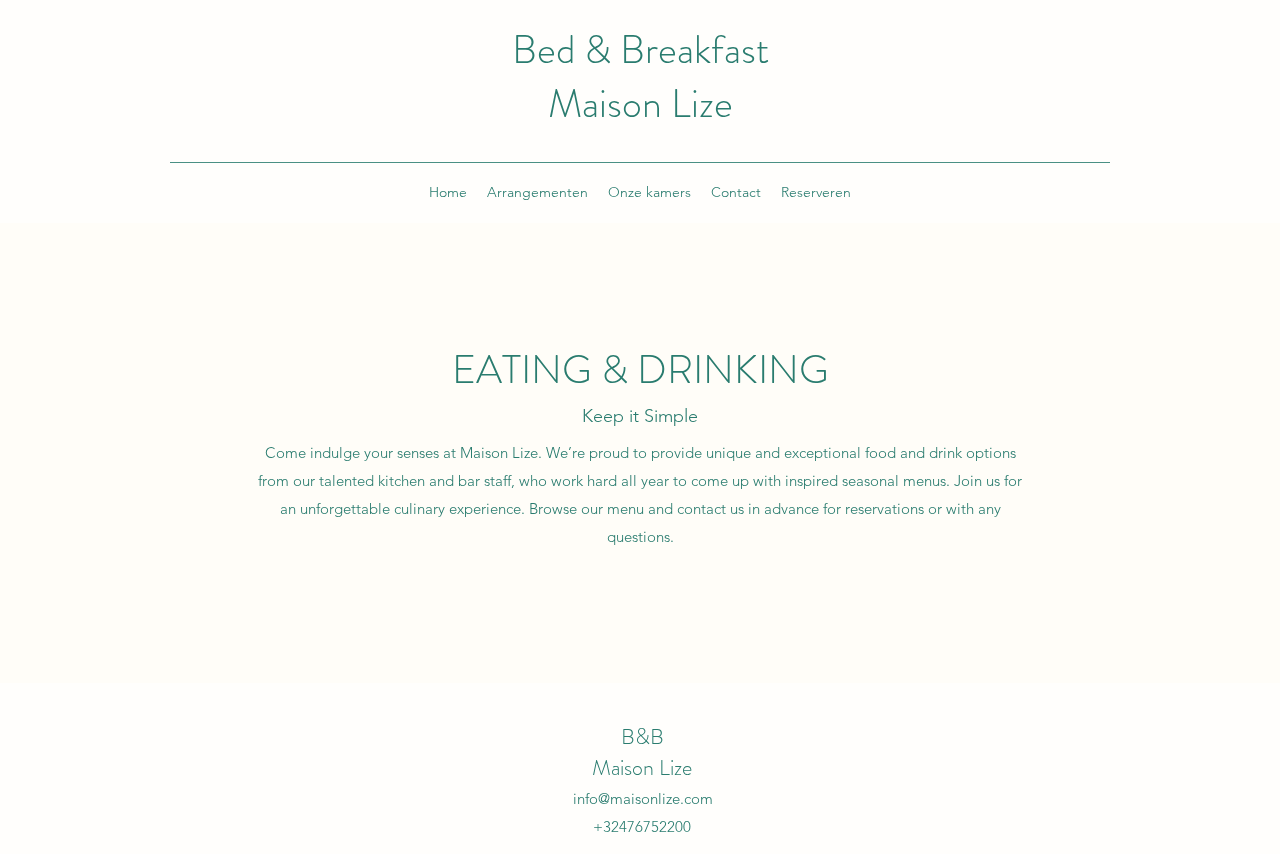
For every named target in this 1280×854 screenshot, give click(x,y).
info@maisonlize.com (643, 798)
